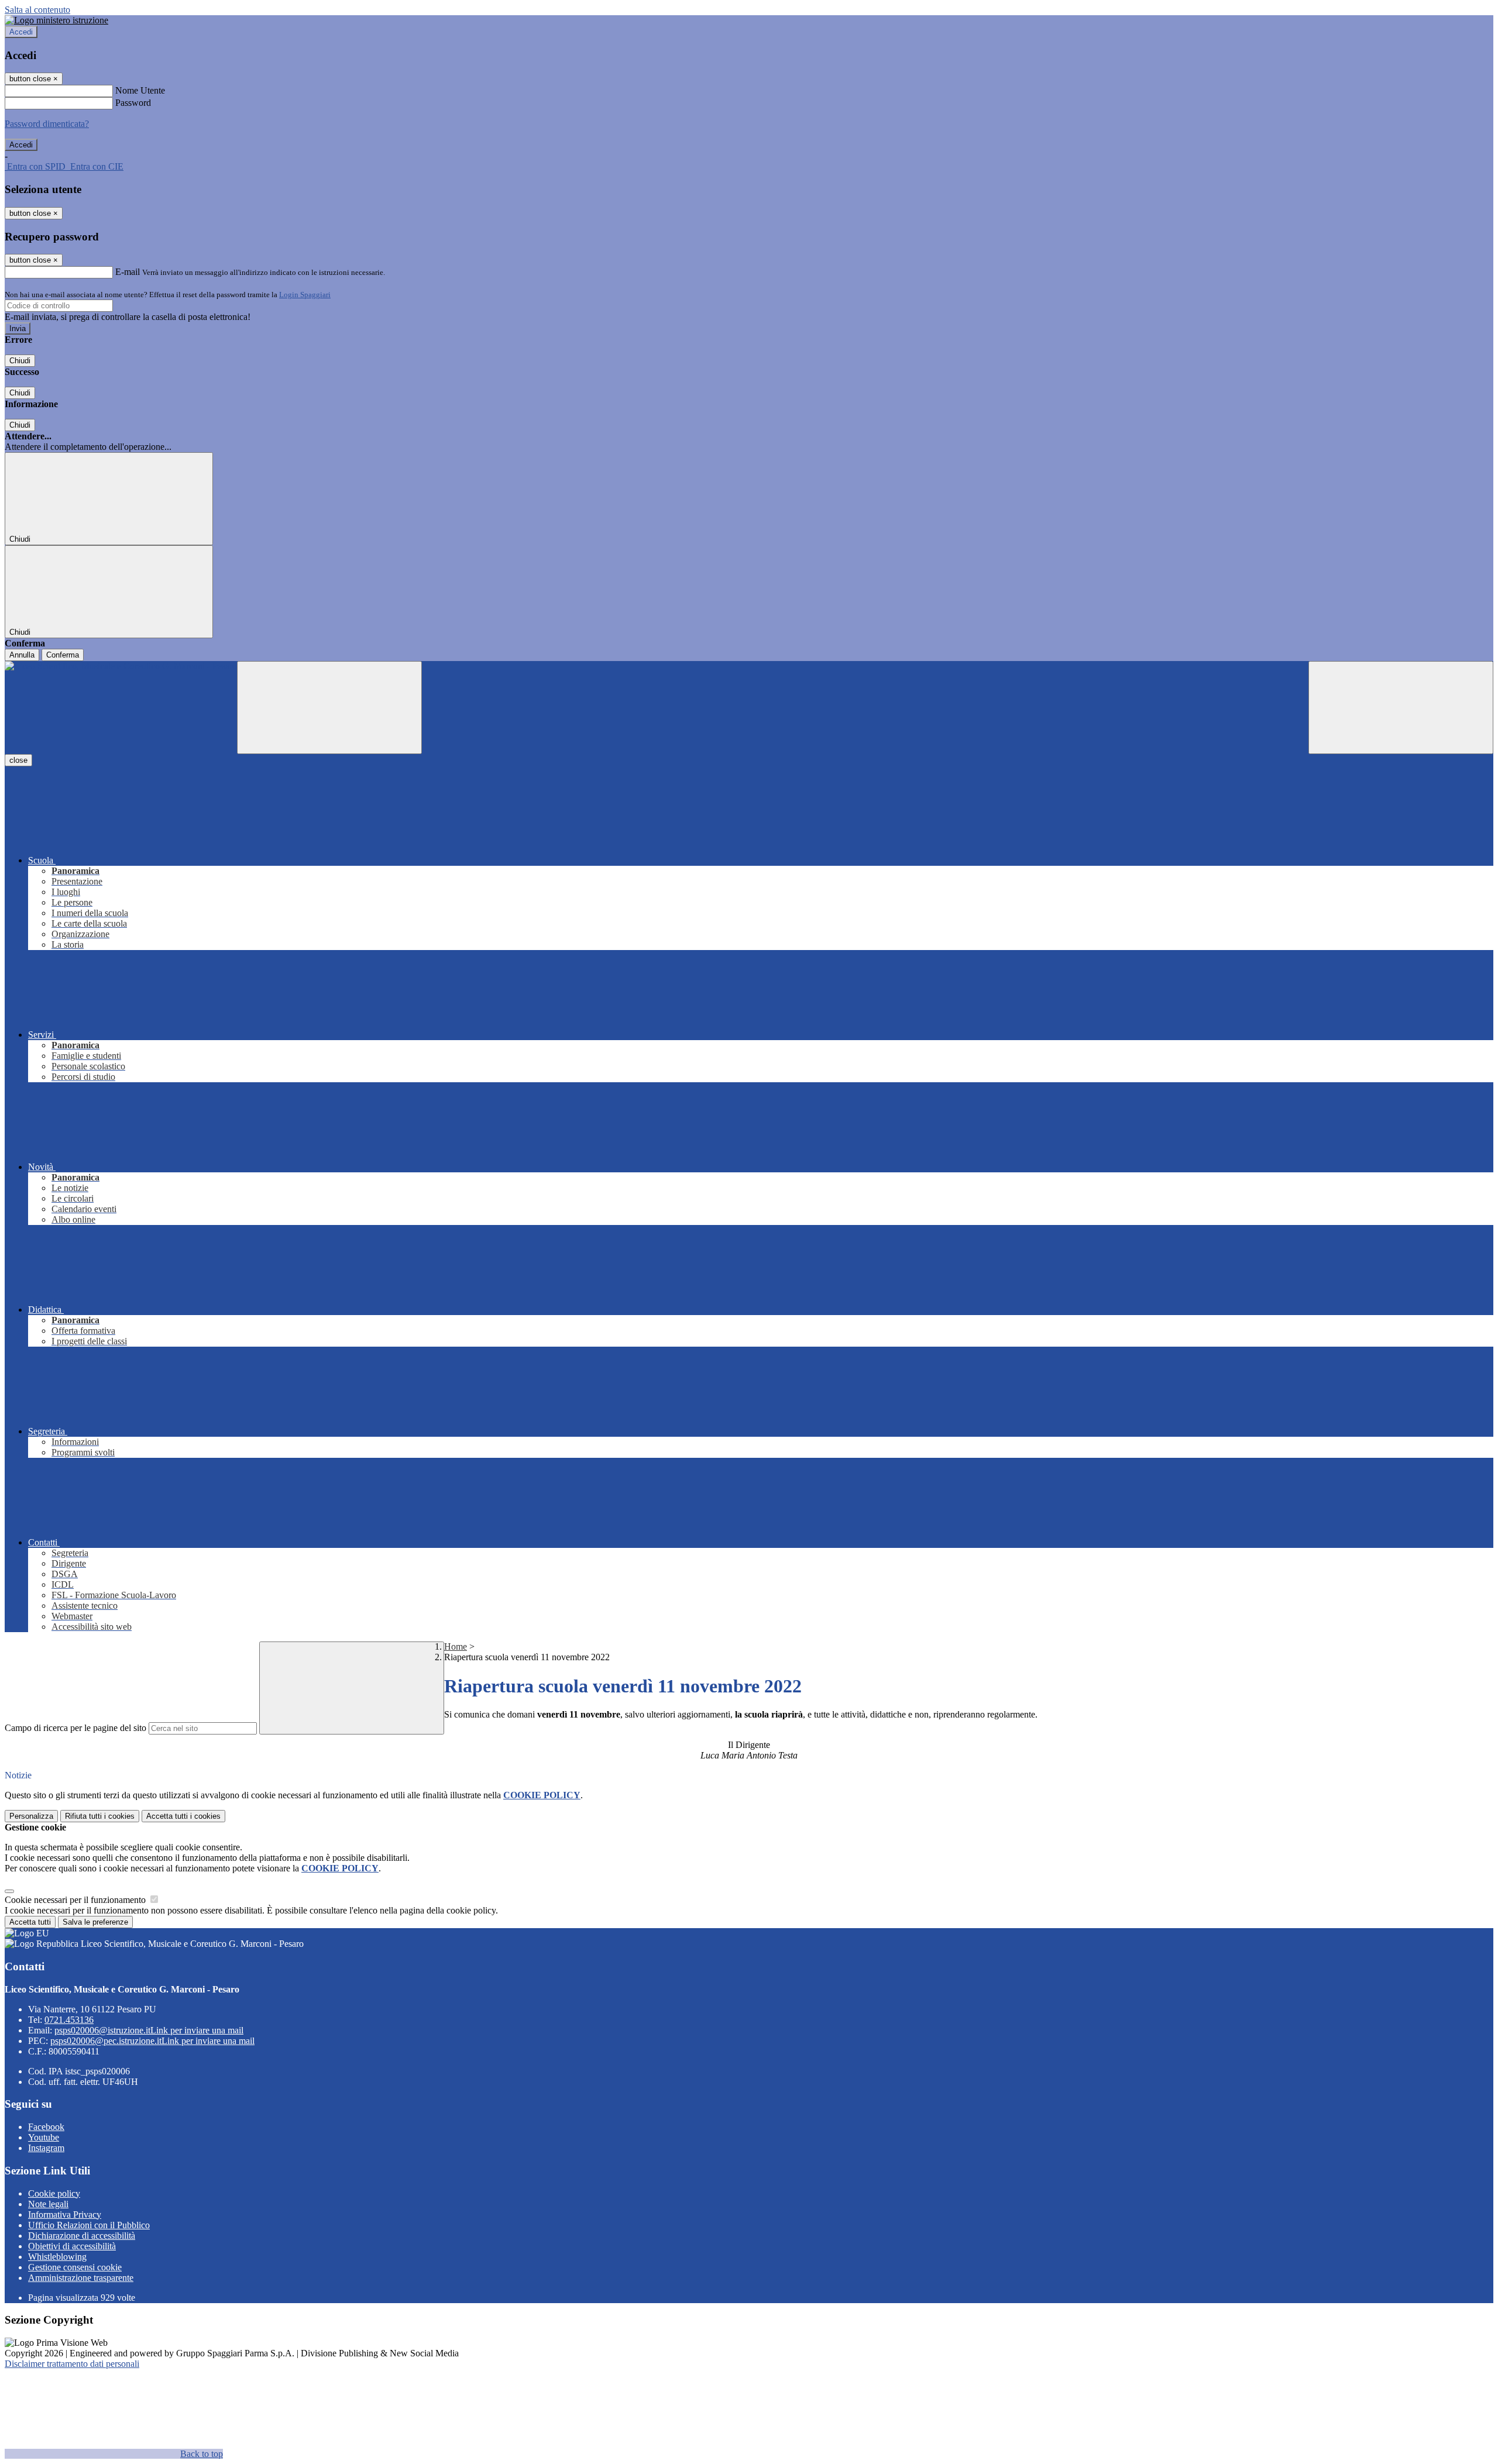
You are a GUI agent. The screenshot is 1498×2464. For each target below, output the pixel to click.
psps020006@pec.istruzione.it (152, 2041)
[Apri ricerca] (1401, 708)
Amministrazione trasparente (81, 2278)
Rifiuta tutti (100, 1816)
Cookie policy (54, 2193)
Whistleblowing (57, 2257)
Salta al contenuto (37, 10)
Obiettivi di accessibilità (72, 2246)
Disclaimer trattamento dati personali (72, 2364)
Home (456, 1646)
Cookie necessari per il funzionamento (76, 1900)
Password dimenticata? (47, 124)
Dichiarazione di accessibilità (82, 2236)
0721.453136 (69, 2020)
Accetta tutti (183, 1816)
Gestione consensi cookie (75, 2267)
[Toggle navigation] (329, 708)
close (18, 760)
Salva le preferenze (95, 1922)
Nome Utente (140, 90)
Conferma (63, 655)
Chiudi (20, 361)
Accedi (21, 32)
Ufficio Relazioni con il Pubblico (89, 2225)
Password (133, 103)
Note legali (48, 2204)
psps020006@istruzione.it (149, 2030)
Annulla (22, 655)
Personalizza (31, 1816)
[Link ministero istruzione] (56, 20)
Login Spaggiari (305, 295)
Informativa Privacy (65, 2214)
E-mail (128, 272)
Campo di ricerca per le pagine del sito (75, 1728)
